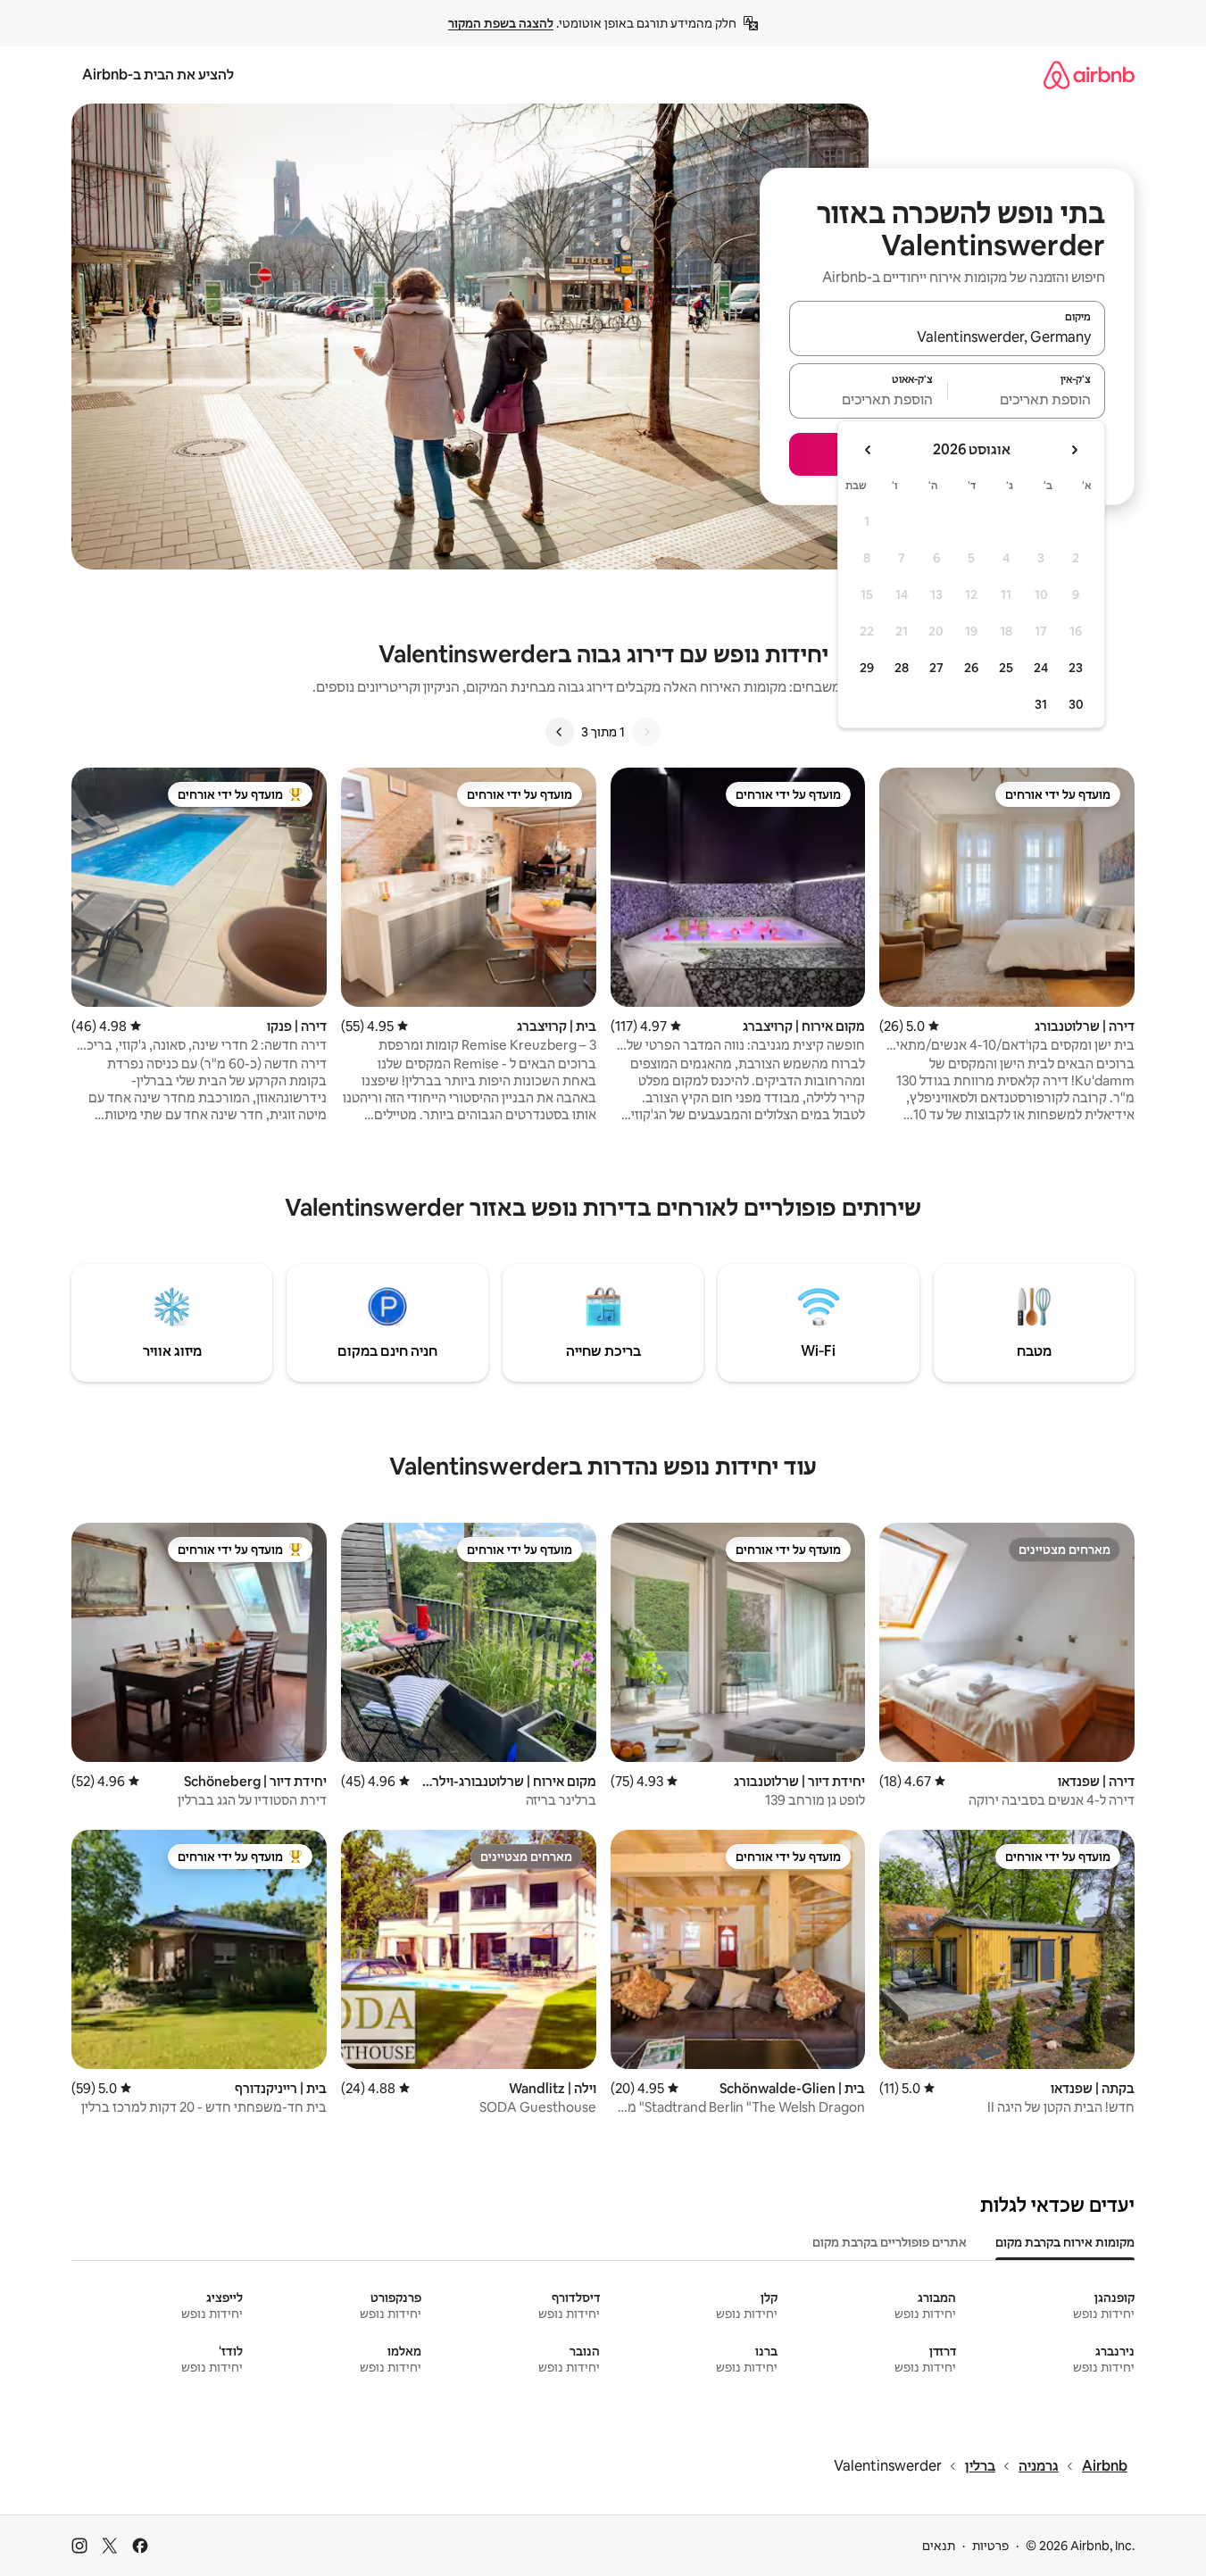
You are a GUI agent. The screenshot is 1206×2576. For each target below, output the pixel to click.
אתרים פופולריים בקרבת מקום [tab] (890, 2242)
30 (1076, 704)
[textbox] (1027, 399)
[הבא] (560, 732)
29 (867, 668)
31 (1041, 704)
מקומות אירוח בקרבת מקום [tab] (1065, 2242)
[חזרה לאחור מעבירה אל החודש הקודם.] (1074, 450)
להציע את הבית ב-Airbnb (158, 75)
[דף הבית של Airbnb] (1089, 75)
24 (1041, 668)
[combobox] (947, 337)
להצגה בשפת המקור (501, 23)
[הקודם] (646, 732)
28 (902, 668)
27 (936, 668)
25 (1006, 668)
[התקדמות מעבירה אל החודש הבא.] (869, 450)
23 (1076, 668)
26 (971, 668)
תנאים (939, 2546)
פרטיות (990, 2546)
